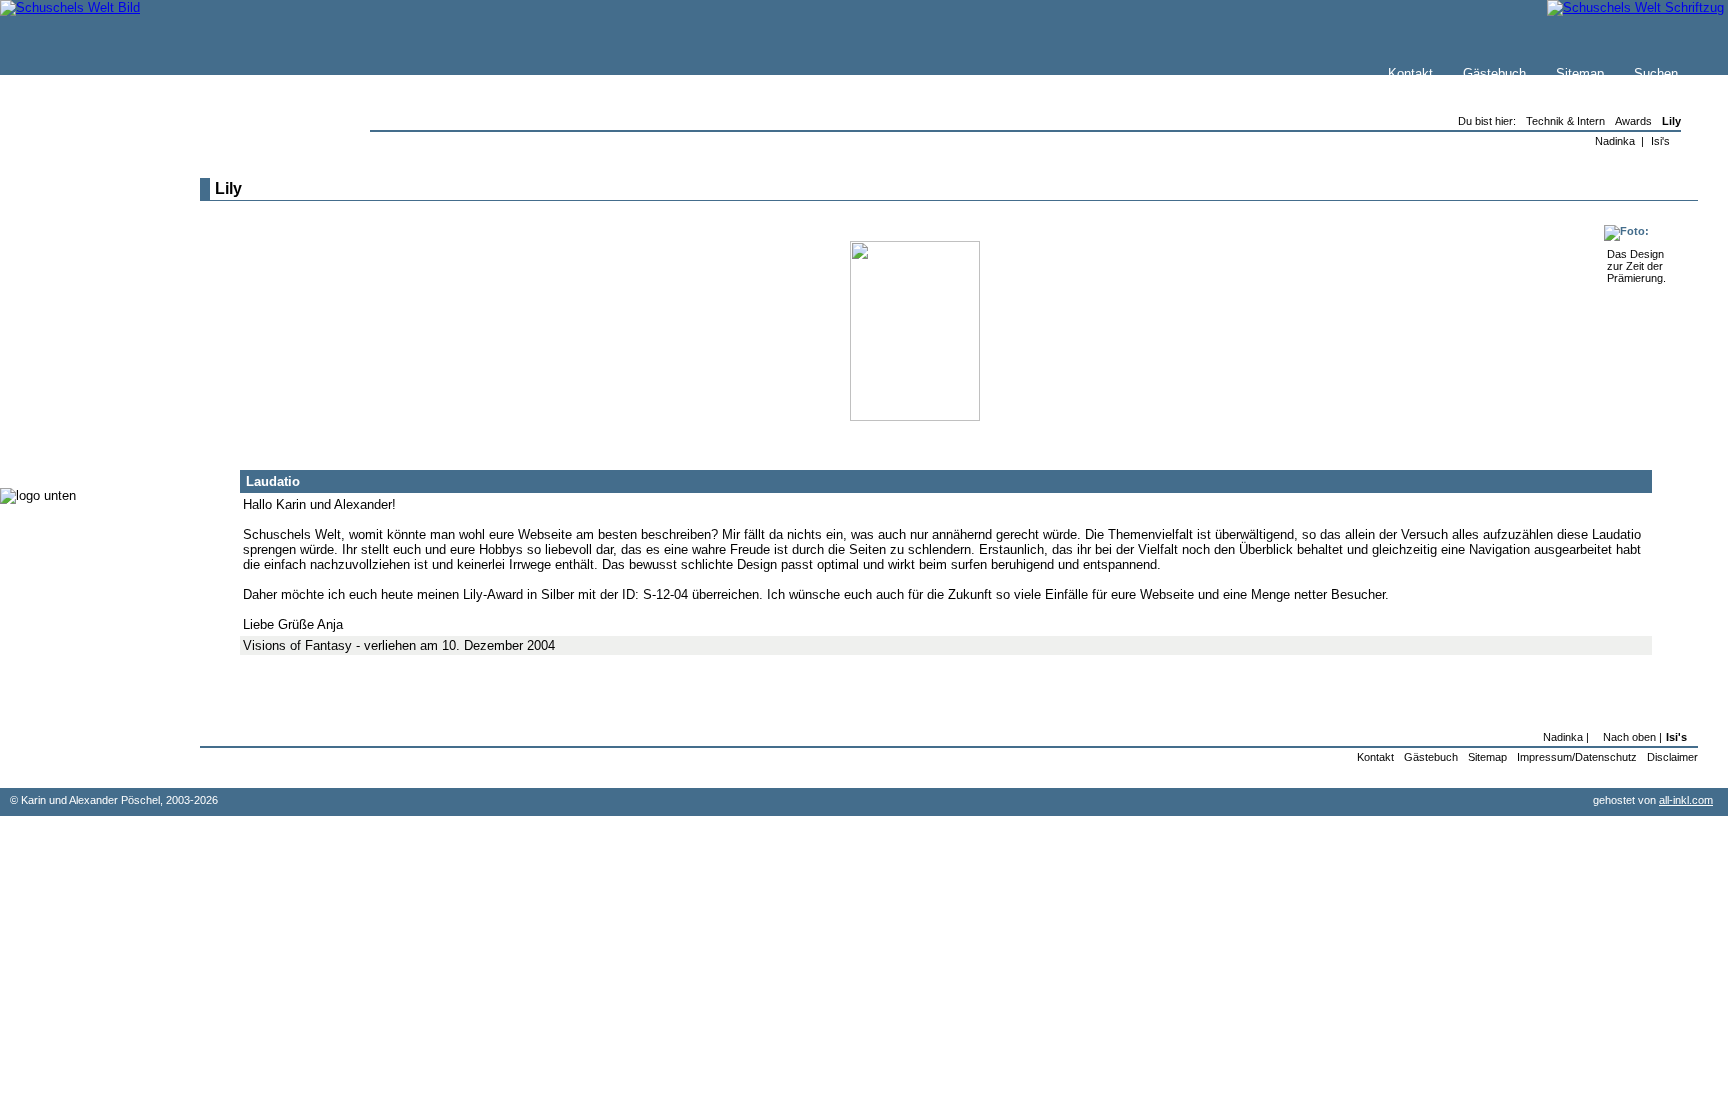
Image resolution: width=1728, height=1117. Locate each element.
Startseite (71, 206)
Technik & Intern (90, 429)
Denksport (72, 389)
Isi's (1660, 141)
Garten (62, 329)
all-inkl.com (1686, 800)
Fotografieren (81, 349)
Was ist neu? (81, 226)
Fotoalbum (73, 449)
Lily (1671, 121)
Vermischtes (79, 409)
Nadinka (1615, 141)
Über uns (69, 246)
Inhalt (59, 266)
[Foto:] (1626, 231)
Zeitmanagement (91, 369)
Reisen (63, 309)
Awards (1633, 121)
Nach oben (1629, 737)
